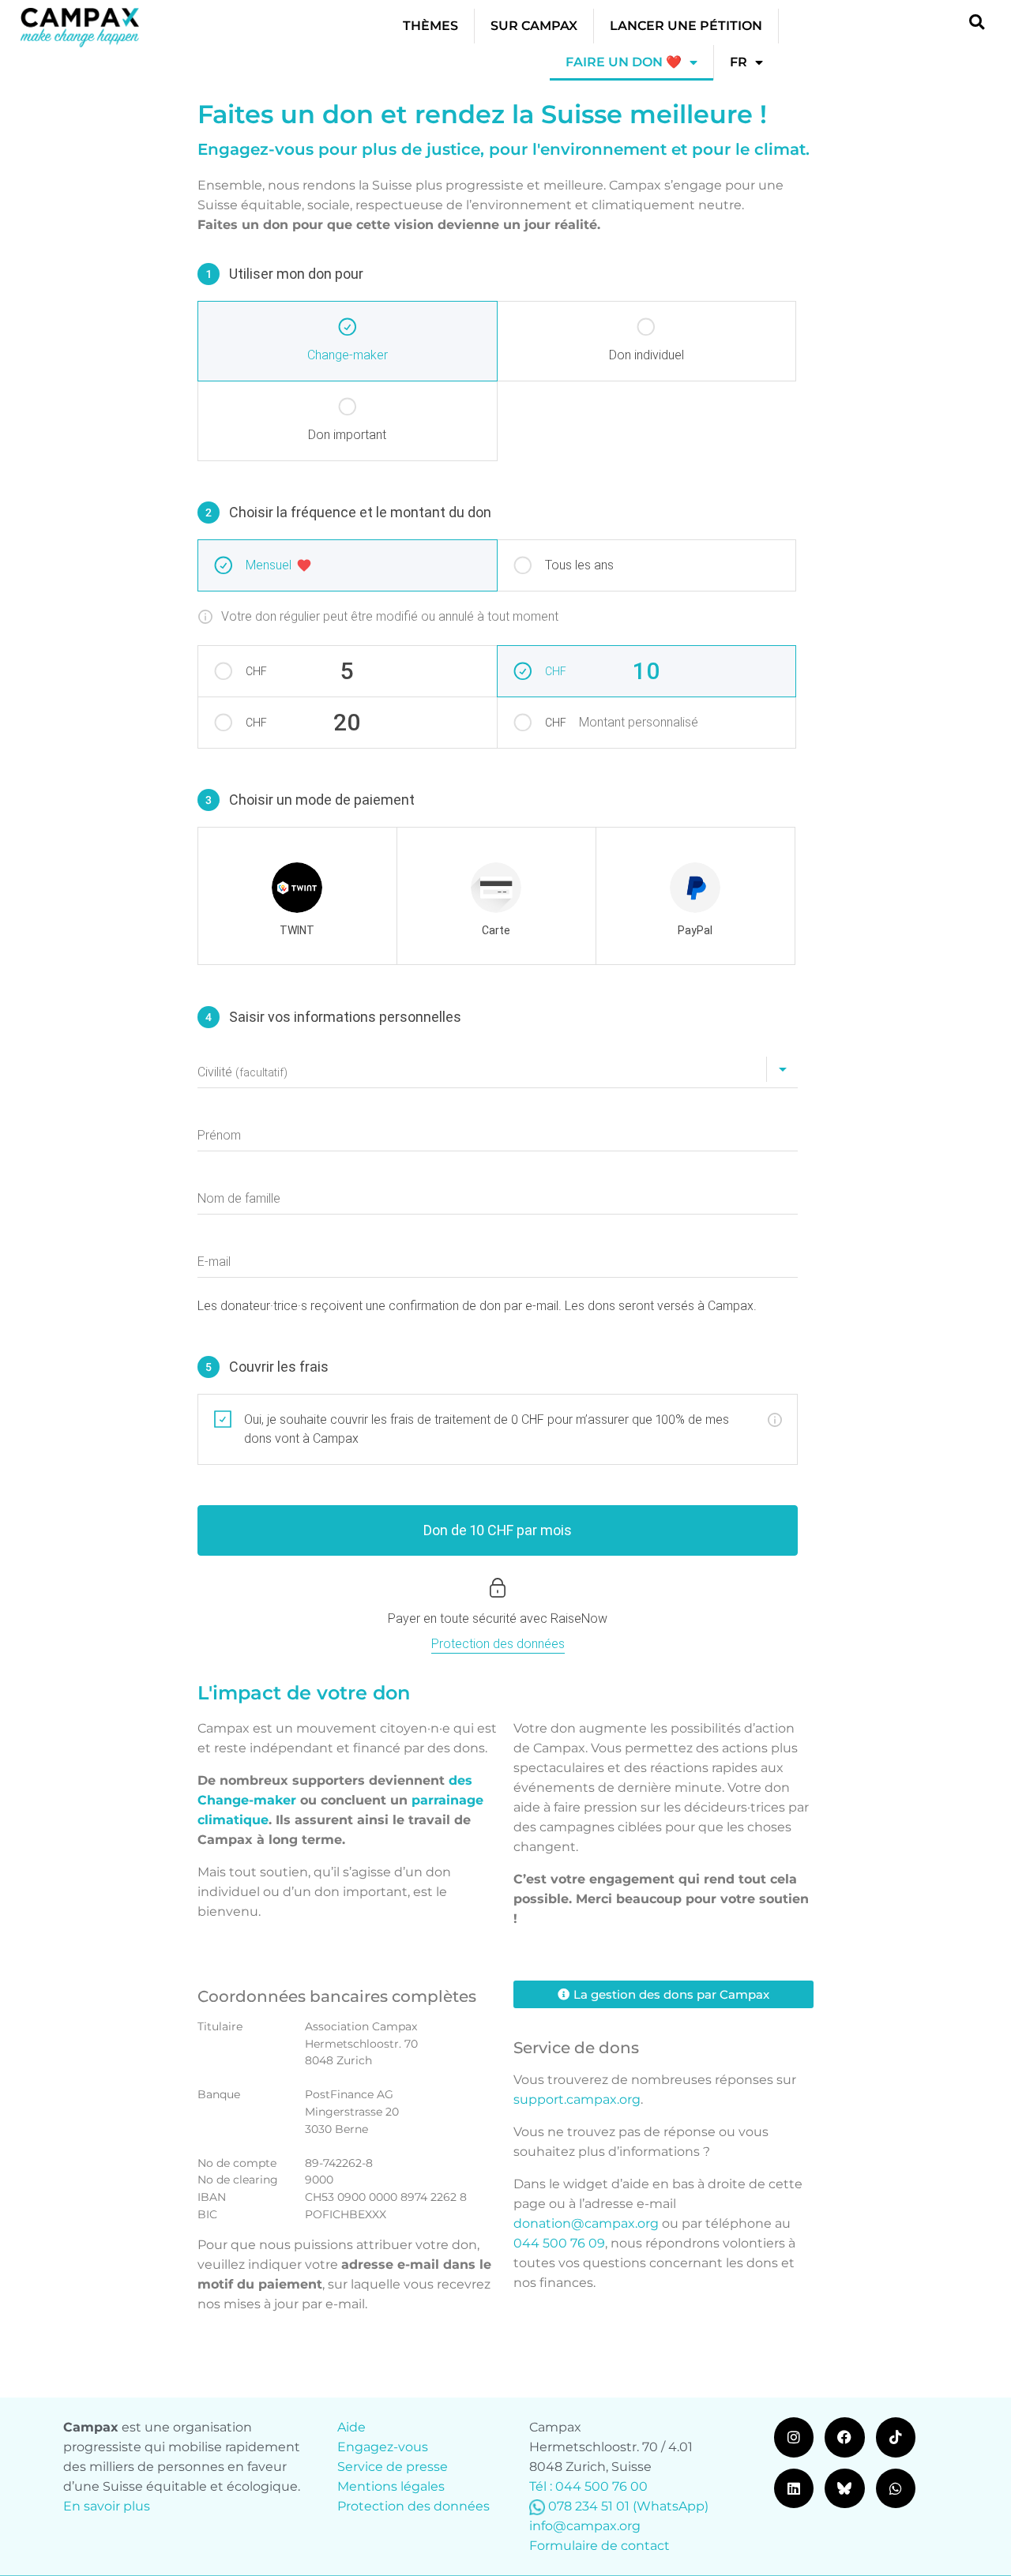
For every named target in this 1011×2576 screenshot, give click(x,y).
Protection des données (413, 2506)
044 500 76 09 (559, 2243)
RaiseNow (579, 1618)
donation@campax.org (586, 2223)
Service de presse (393, 2467)
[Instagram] (794, 2437)
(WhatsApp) (671, 2506)
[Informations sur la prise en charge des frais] (775, 1420)
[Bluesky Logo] (844, 2488)
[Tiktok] (896, 2437)
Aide (351, 2427)
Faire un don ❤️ (624, 62)
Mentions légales (391, 2486)
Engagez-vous (383, 2447)
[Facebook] (844, 2437)
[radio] (297, 896)
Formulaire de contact (599, 2546)
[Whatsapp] (896, 2488)
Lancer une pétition (686, 26)
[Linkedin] (794, 2488)
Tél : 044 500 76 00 (588, 2486)
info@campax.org (585, 2526)
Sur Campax (534, 26)
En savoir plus (107, 2506)
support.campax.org (577, 2099)
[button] (977, 22)
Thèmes (430, 26)
